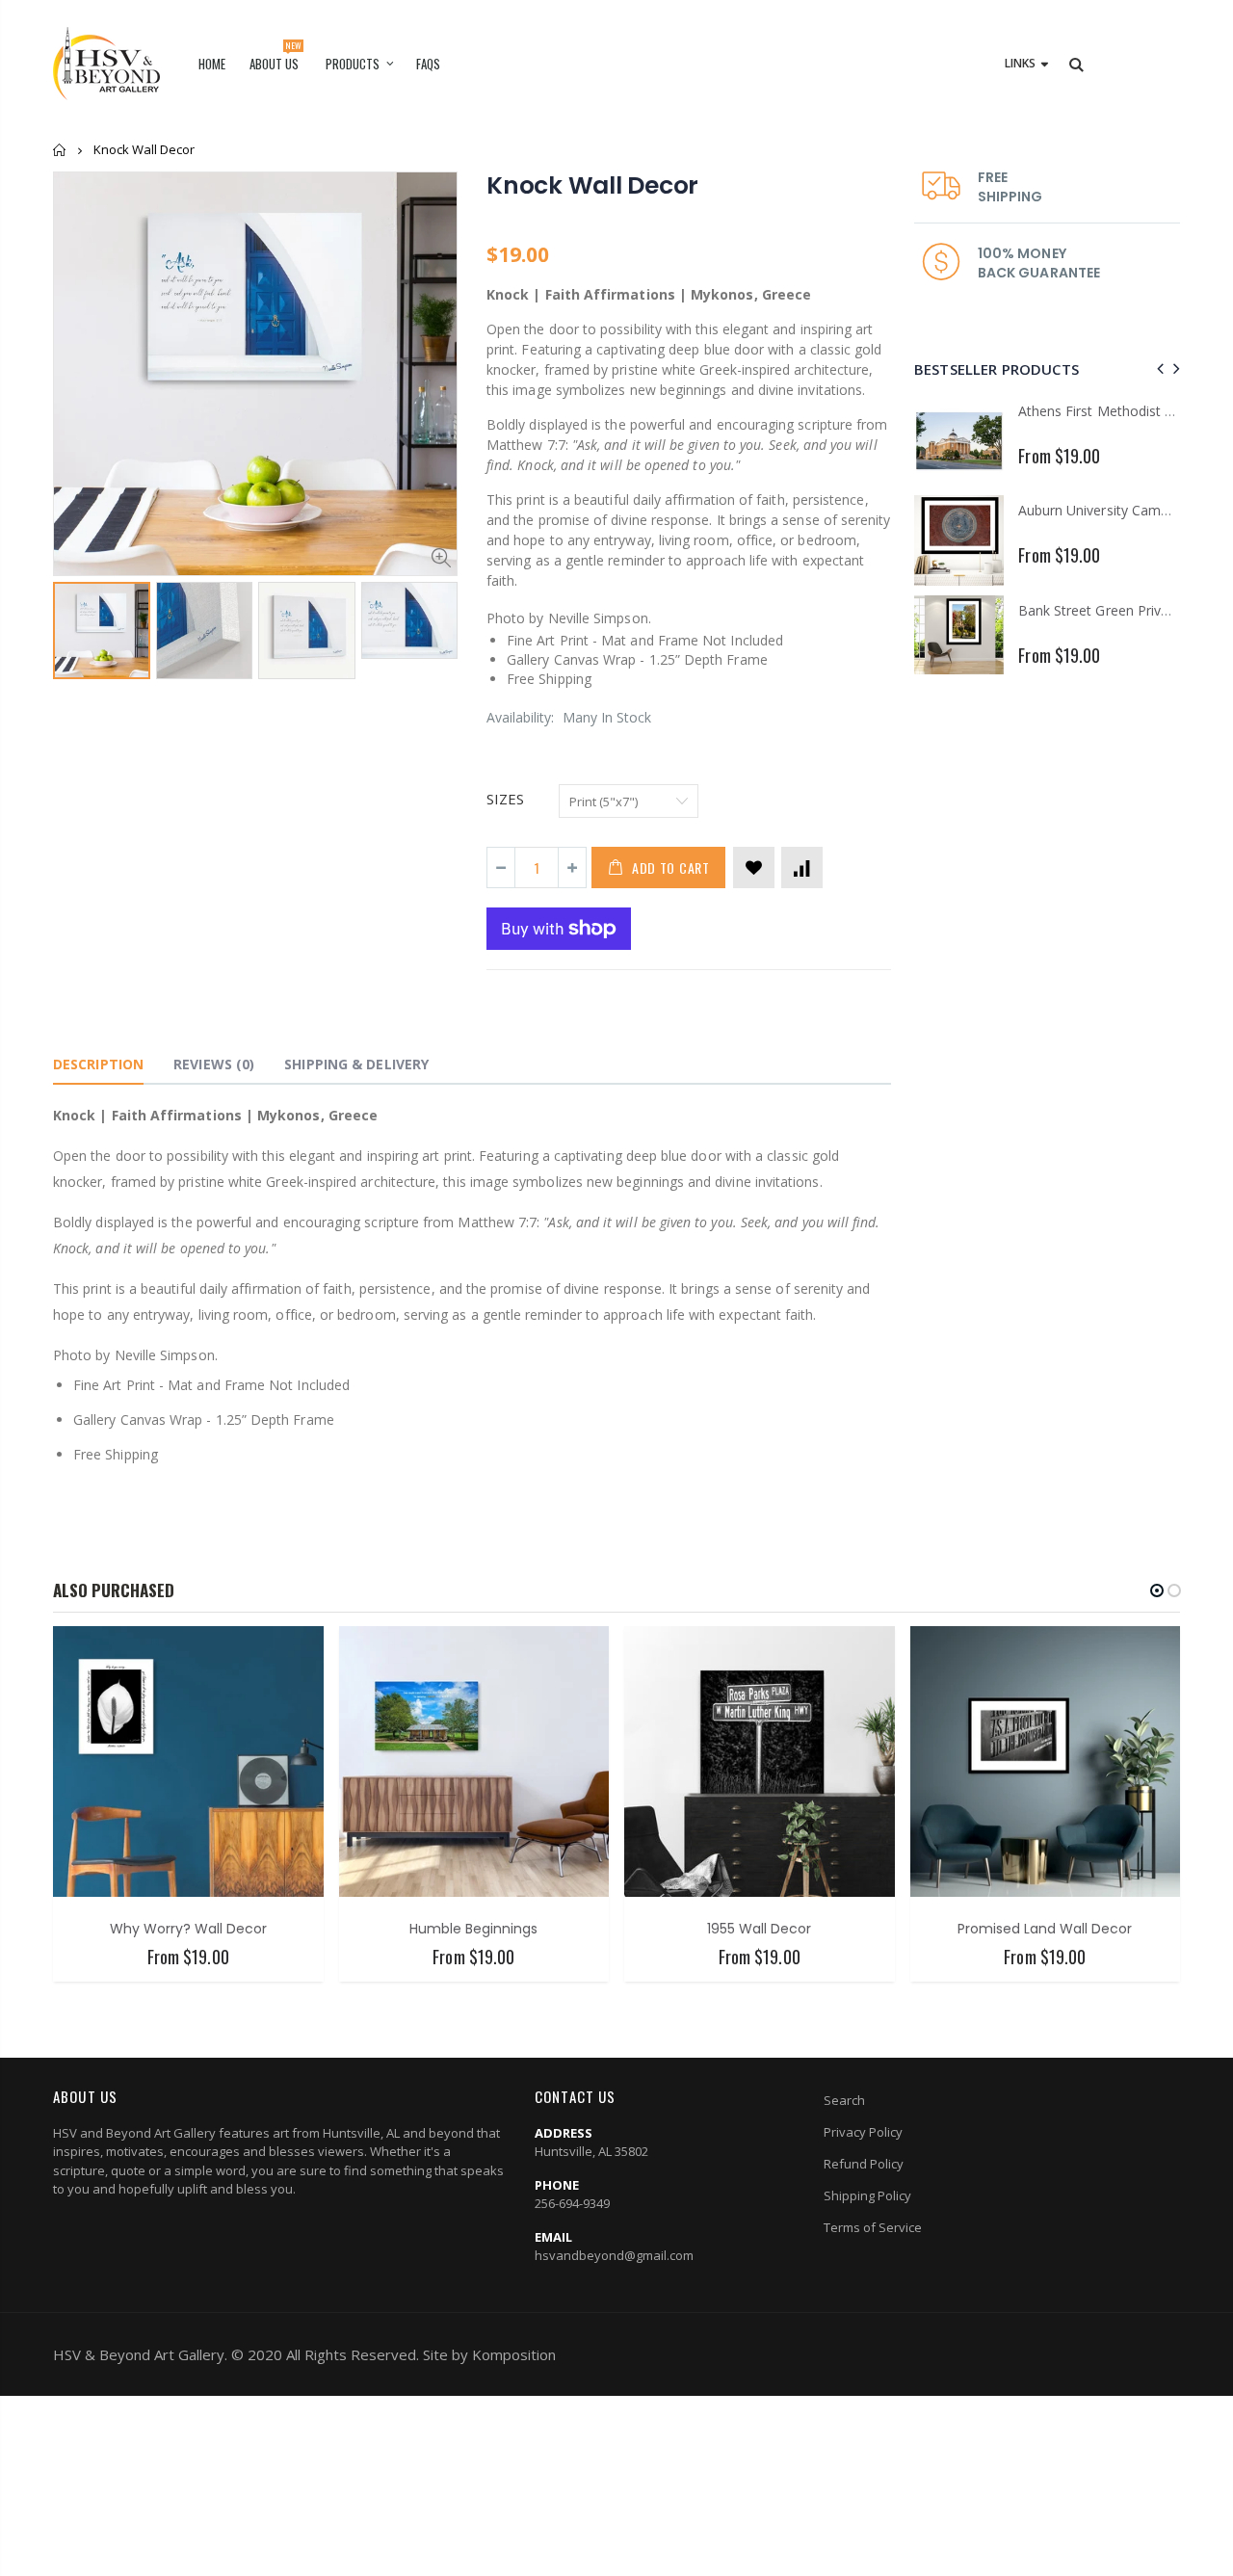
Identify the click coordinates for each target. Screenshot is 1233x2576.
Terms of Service (873, 2227)
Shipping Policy (867, 2195)
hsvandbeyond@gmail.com (614, 2255)
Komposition (514, 2354)
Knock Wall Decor (592, 185)
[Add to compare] (802, 867)
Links (1020, 63)
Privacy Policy (863, 2132)
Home (60, 150)
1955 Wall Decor (759, 1929)
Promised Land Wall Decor (1045, 1929)
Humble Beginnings (473, 1929)
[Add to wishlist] (754, 867)
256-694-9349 (572, 2203)
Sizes (505, 799)
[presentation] (1157, 368)
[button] (1157, 1590)
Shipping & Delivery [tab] (356, 1064)
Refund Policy (864, 2164)
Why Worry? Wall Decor (188, 1929)
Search (844, 2100)
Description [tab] (98, 1064)
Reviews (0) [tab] (214, 1064)
